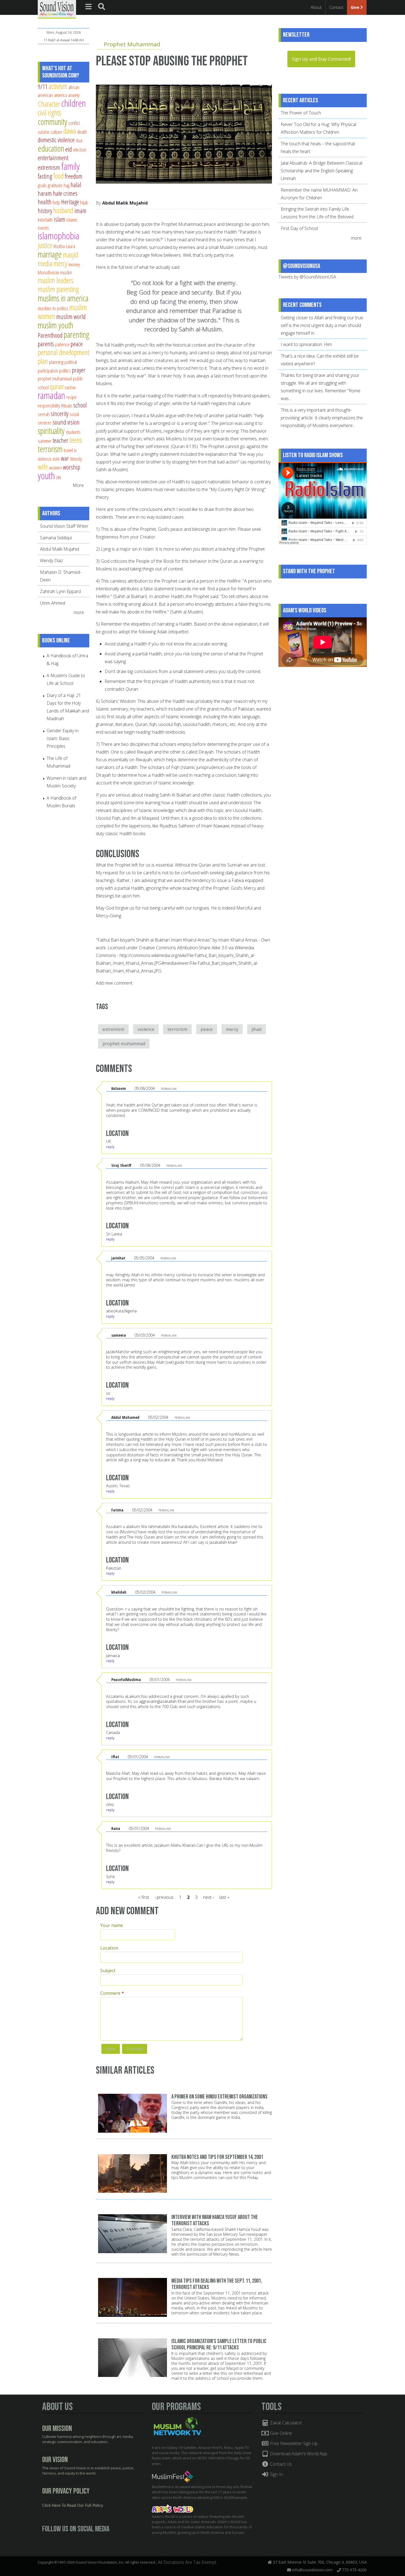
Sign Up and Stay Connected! (321, 59)
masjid (71, 255)
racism (70, 387)
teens (76, 440)
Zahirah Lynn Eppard (60, 591)
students (73, 432)
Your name (112, 1925)
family (70, 166)
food (58, 176)
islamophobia (59, 236)
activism (58, 86)
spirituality (51, 431)
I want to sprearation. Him (306, 344)
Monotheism (48, 272)
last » (224, 1897)
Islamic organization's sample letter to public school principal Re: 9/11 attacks (219, 2344)
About (316, 7)
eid (69, 149)
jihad (256, 1029)
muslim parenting (58, 289)
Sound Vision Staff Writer (64, 526)
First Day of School (299, 228)
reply (110, 1147)
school (80, 405)
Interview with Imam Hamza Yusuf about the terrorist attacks (215, 2220)
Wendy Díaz (52, 561)
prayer (79, 370)
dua (79, 140)
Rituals (67, 405)
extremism (113, 1029)
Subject (108, 1971)
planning (56, 362)
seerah (44, 414)
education (51, 148)
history (45, 211)
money (74, 264)
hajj (67, 185)
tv (75, 450)
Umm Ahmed (52, 603)
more (79, 612)
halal (76, 185)
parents (46, 344)
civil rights (49, 113)
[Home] (57, 9)
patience (62, 344)
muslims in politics (53, 308)
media (45, 263)
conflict (74, 123)
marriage (50, 254)
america (60, 95)
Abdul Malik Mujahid (125, 203)
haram (45, 193)
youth (46, 475)
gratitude (55, 185)
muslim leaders (56, 280)
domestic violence (56, 140)
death (82, 132)
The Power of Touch (301, 113)
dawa (70, 131)
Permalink (169, 1089)
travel (68, 450)
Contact (336, 7)
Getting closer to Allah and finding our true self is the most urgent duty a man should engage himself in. (322, 325)
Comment (112, 1993)
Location (109, 1948)
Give (356, 7)
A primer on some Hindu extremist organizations (219, 2097)
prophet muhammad (124, 1044)
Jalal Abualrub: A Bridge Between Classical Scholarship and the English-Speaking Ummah (322, 171)
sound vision (66, 422)
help (56, 202)
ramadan (51, 395)
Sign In (276, 2474)
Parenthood (50, 335)
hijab (84, 202)
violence (146, 1029)
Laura (70, 246)
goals (42, 185)
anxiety (74, 95)
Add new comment (114, 983)
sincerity (60, 414)
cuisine (44, 132)
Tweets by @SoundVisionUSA (307, 277)
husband (63, 210)
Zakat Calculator (285, 2423)
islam (60, 219)
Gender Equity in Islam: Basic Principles (63, 738)
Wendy (76, 459)
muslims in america (63, 298)
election (80, 150)
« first (144, 1897)
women (55, 467)
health (45, 202)
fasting (45, 176)
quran (57, 386)
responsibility (49, 405)
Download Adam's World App (298, 2454)
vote (56, 459)
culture (56, 132)
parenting (76, 334)
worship (71, 467)
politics (65, 370)
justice (45, 245)
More (78, 485)
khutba (59, 246)
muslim (66, 272)
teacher (60, 440)
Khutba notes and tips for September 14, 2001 (217, 2157)
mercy (232, 1029)
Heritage (70, 202)
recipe (71, 397)
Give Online (280, 2433)
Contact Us (280, 2464)
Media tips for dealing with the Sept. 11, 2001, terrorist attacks (217, 2284)
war (65, 458)
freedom (74, 176)
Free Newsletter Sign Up (293, 2443)
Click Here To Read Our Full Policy (73, 2506)
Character (49, 104)
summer (45, 441)
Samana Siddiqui (56, 538)
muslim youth (56, 325)
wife (43, 467)
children (73, 103)
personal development (64, 352)
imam (80, 211)
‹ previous (164, 1897)
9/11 (43, 87)
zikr (59, 477)
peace (207, 1029)
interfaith (45, 220)
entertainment (53, 158)
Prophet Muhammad (132, 44)
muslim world (71, 317)
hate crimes (65, 193)
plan (43, 361)
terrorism (177, 1029)
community (52, 122)
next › (208, 1897)
